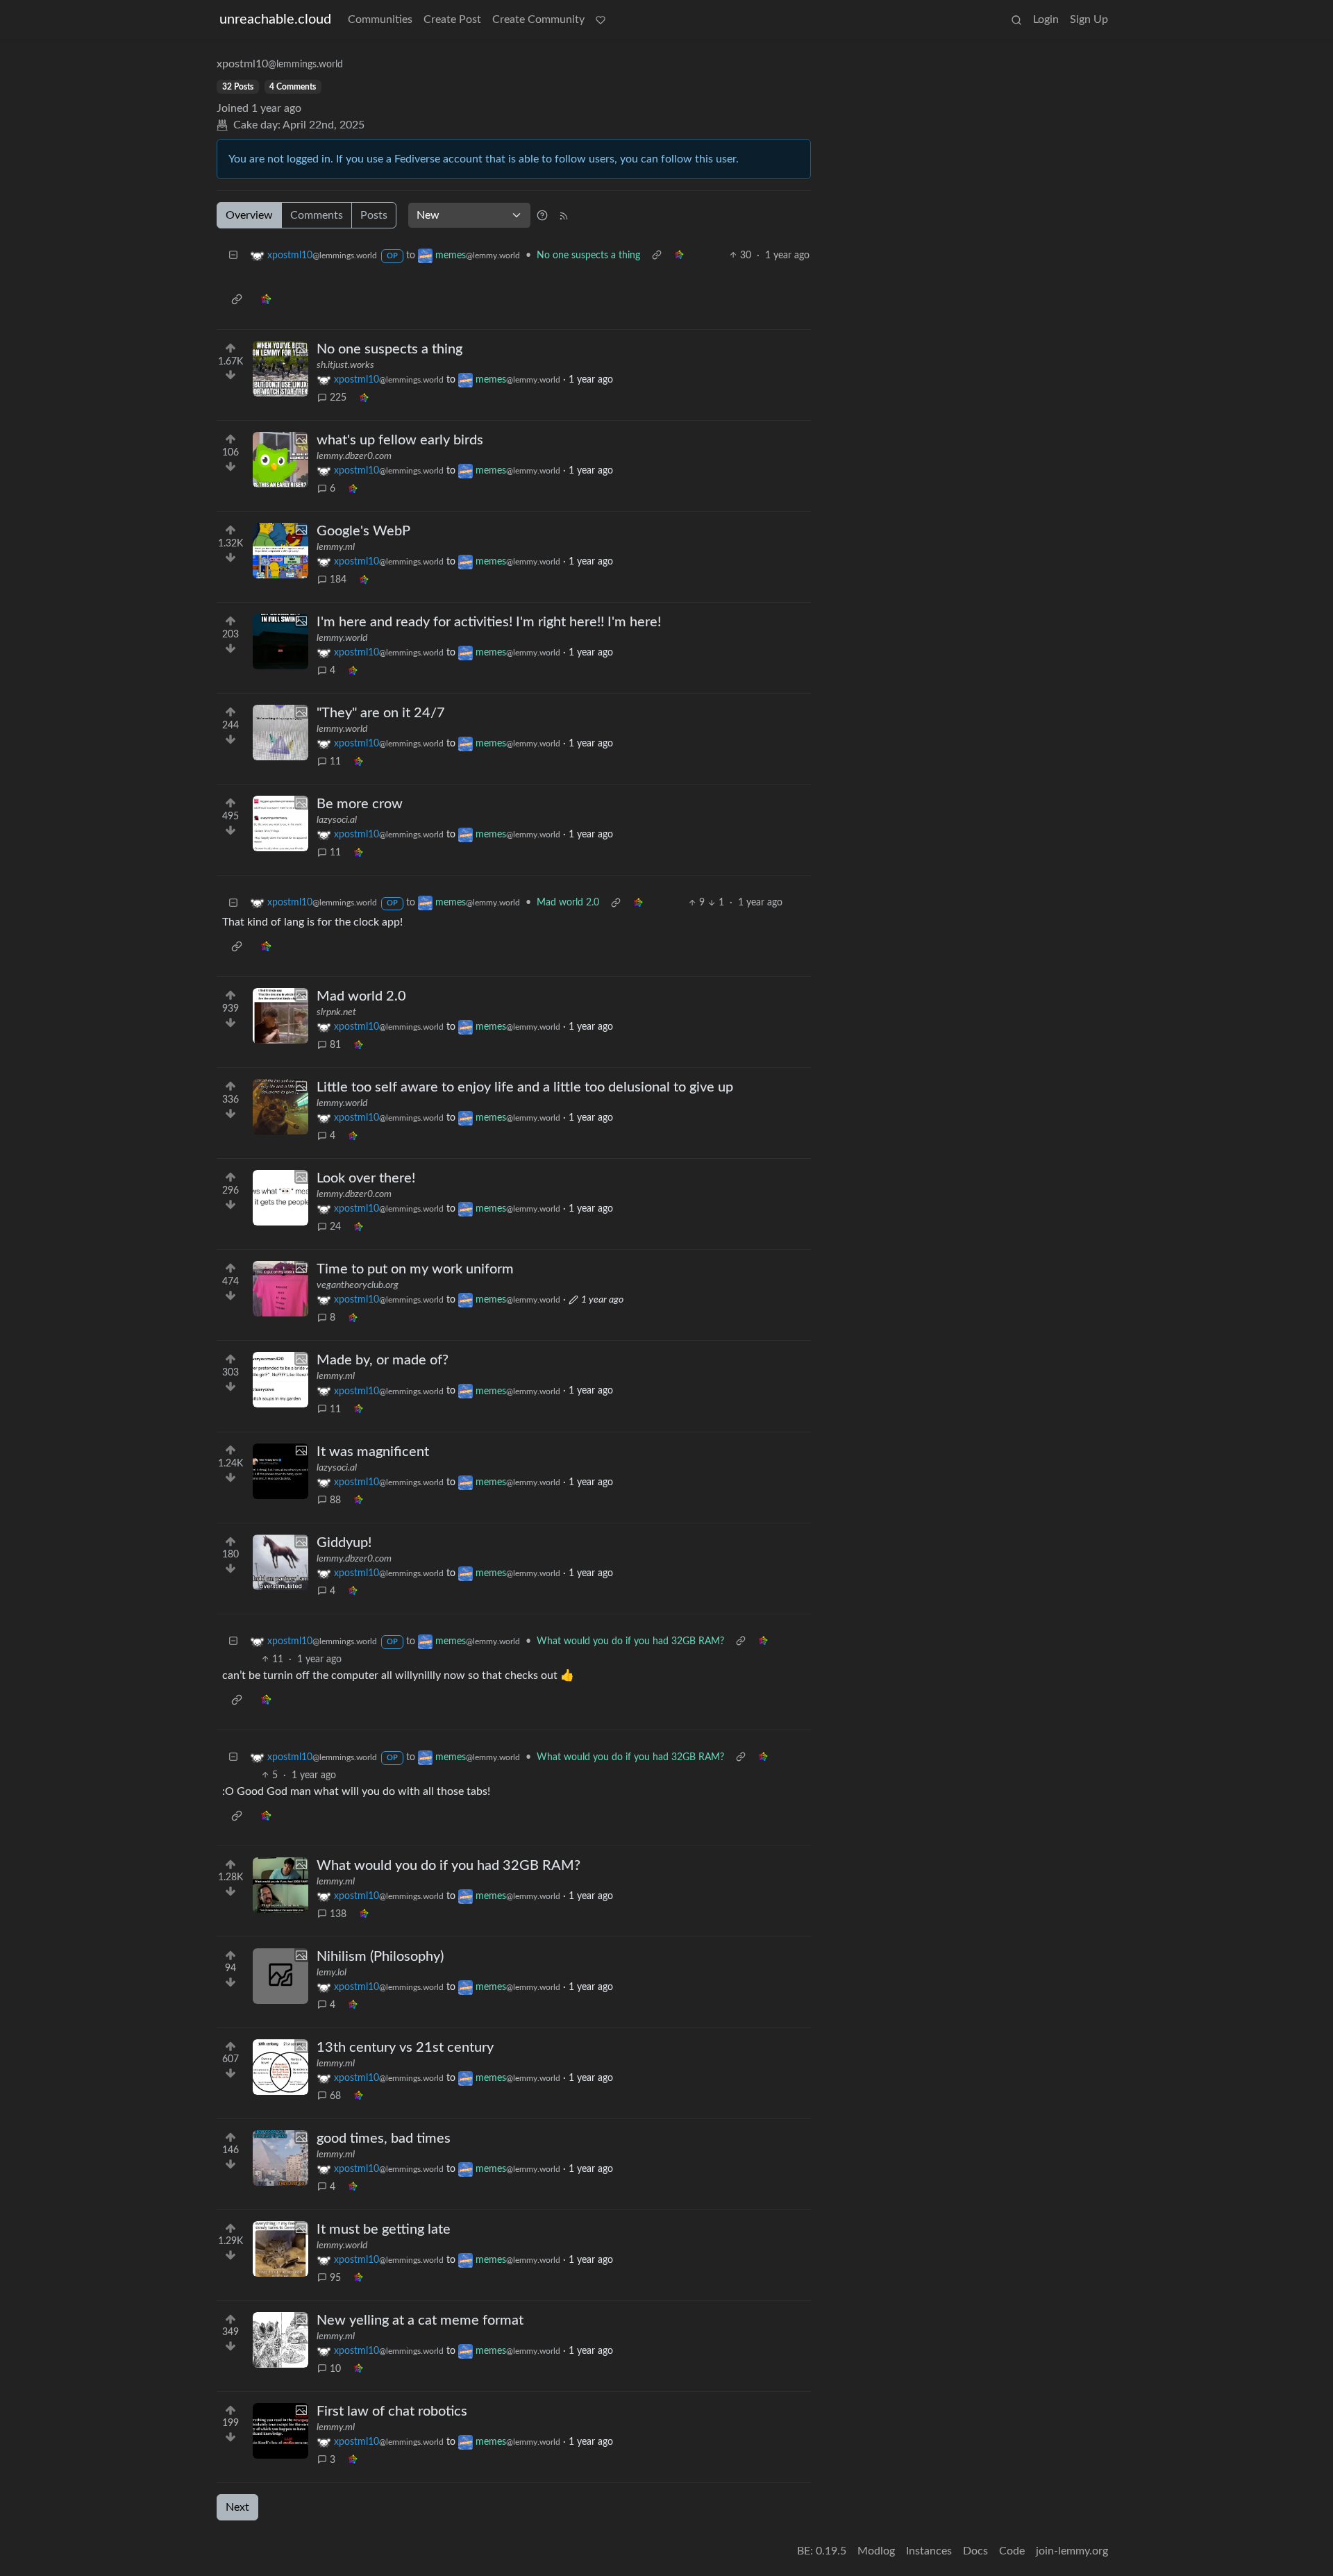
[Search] (1016, 19)
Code (1012, 2551)
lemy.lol (332, 1973)
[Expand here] (280, 369)
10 (335, 2369)
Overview (249, 215)
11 (335, 762)
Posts (374, 215)
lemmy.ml (336, 547)
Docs (975, 2551)
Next (237, 2507)
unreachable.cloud (275, 19)
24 (335, 1227)
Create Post (452, 19)
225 (338, 398)
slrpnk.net (336, 1012)
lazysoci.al (337, 820)
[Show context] (657, 256)
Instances (929, 2551)
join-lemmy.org (1072, 2551)
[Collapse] (233, 256)
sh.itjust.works (345, 365)
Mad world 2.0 (568, 903)
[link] (679, 256)
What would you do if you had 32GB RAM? (630, 1641)
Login (1046, 19)
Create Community (538, 19)
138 (338, 1914)
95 (335, 2278)
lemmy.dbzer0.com (354, 456)
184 (338, 580)
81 (335, 1045)
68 (335, 2096)
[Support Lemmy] (601, 19)
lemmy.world (342, 638)
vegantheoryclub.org (358, 1285)
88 (335, 1500)
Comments (317, 215)
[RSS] (564, 215)
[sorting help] (542, 215)
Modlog (876, 2551)
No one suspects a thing (588, 256)
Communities (380, 19)
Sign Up (1089, 19)
